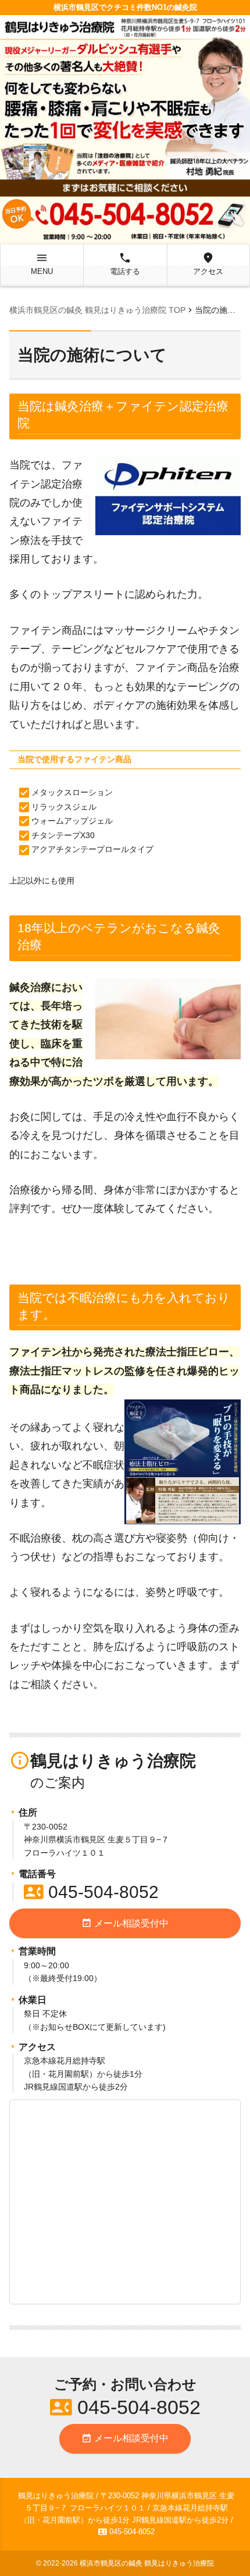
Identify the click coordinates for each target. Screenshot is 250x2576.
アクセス (208, 264)
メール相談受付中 (125, 1923)
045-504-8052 (91, 1892)
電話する (125, 264)
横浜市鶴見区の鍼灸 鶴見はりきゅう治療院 (147, 2563)
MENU (42, 264)
